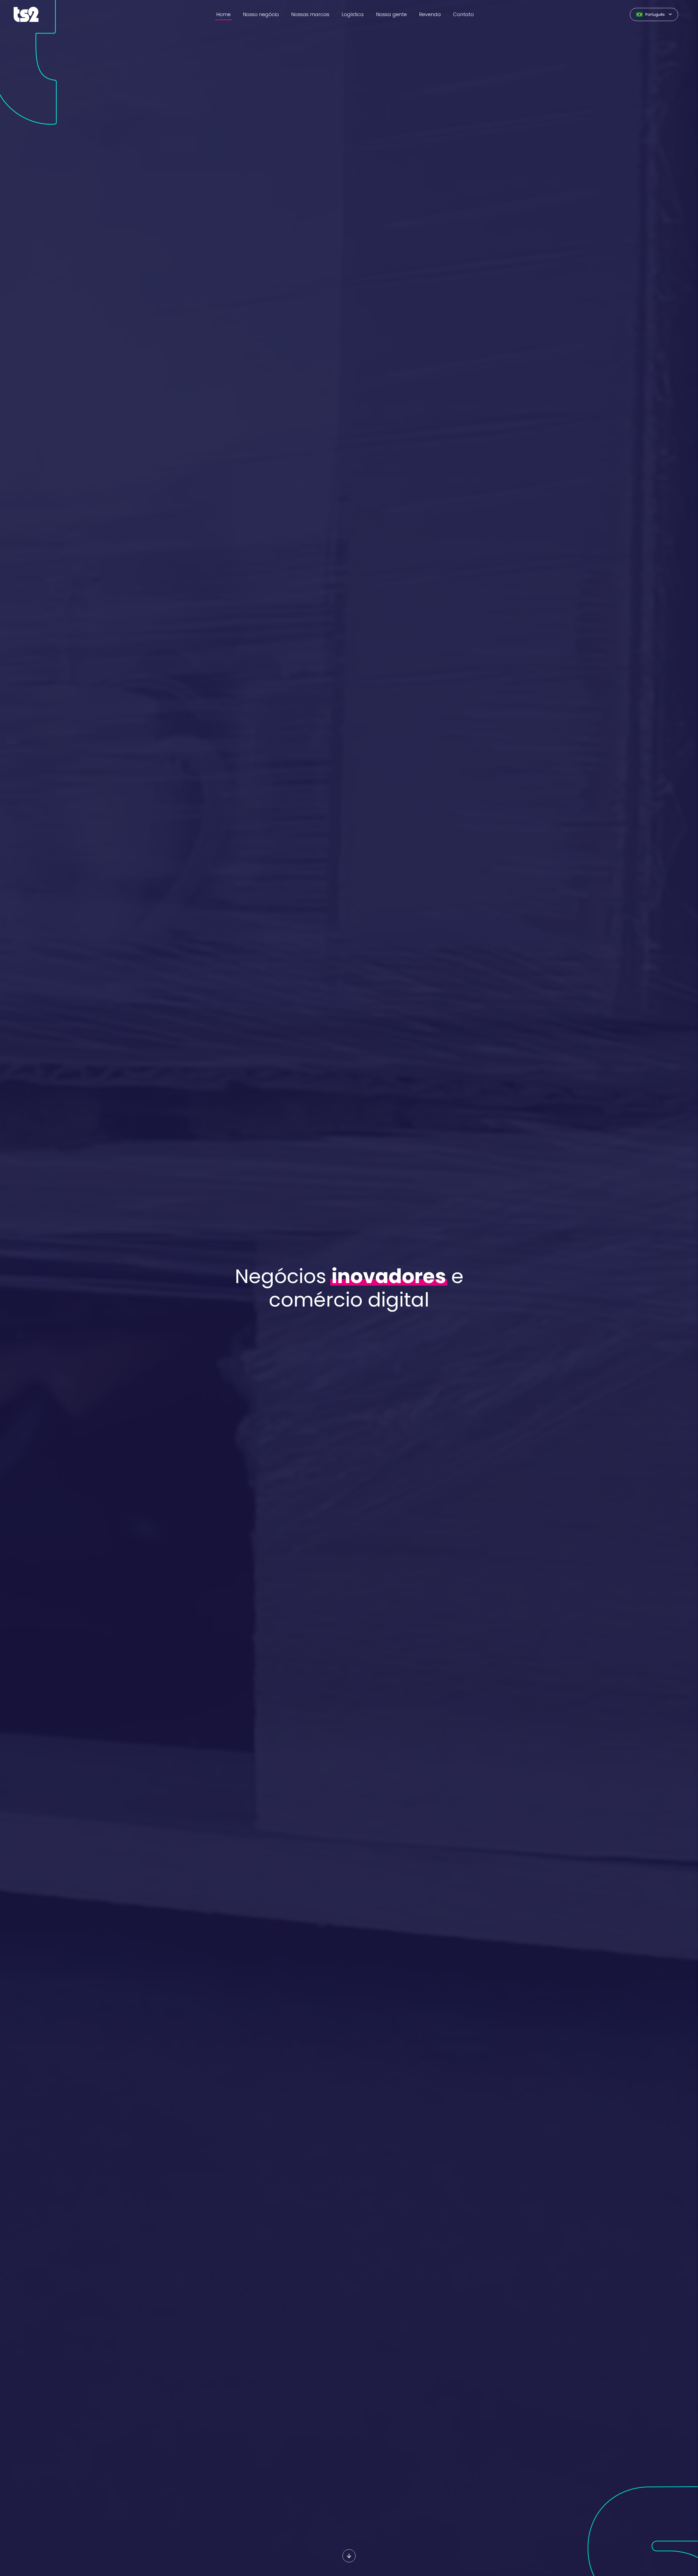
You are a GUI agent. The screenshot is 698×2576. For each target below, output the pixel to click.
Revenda (430, 14)
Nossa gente (391, 14)
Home (223, 14)
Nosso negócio (261, 14)
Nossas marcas (310, 14)
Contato (464, 14)
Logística (353, 14)
